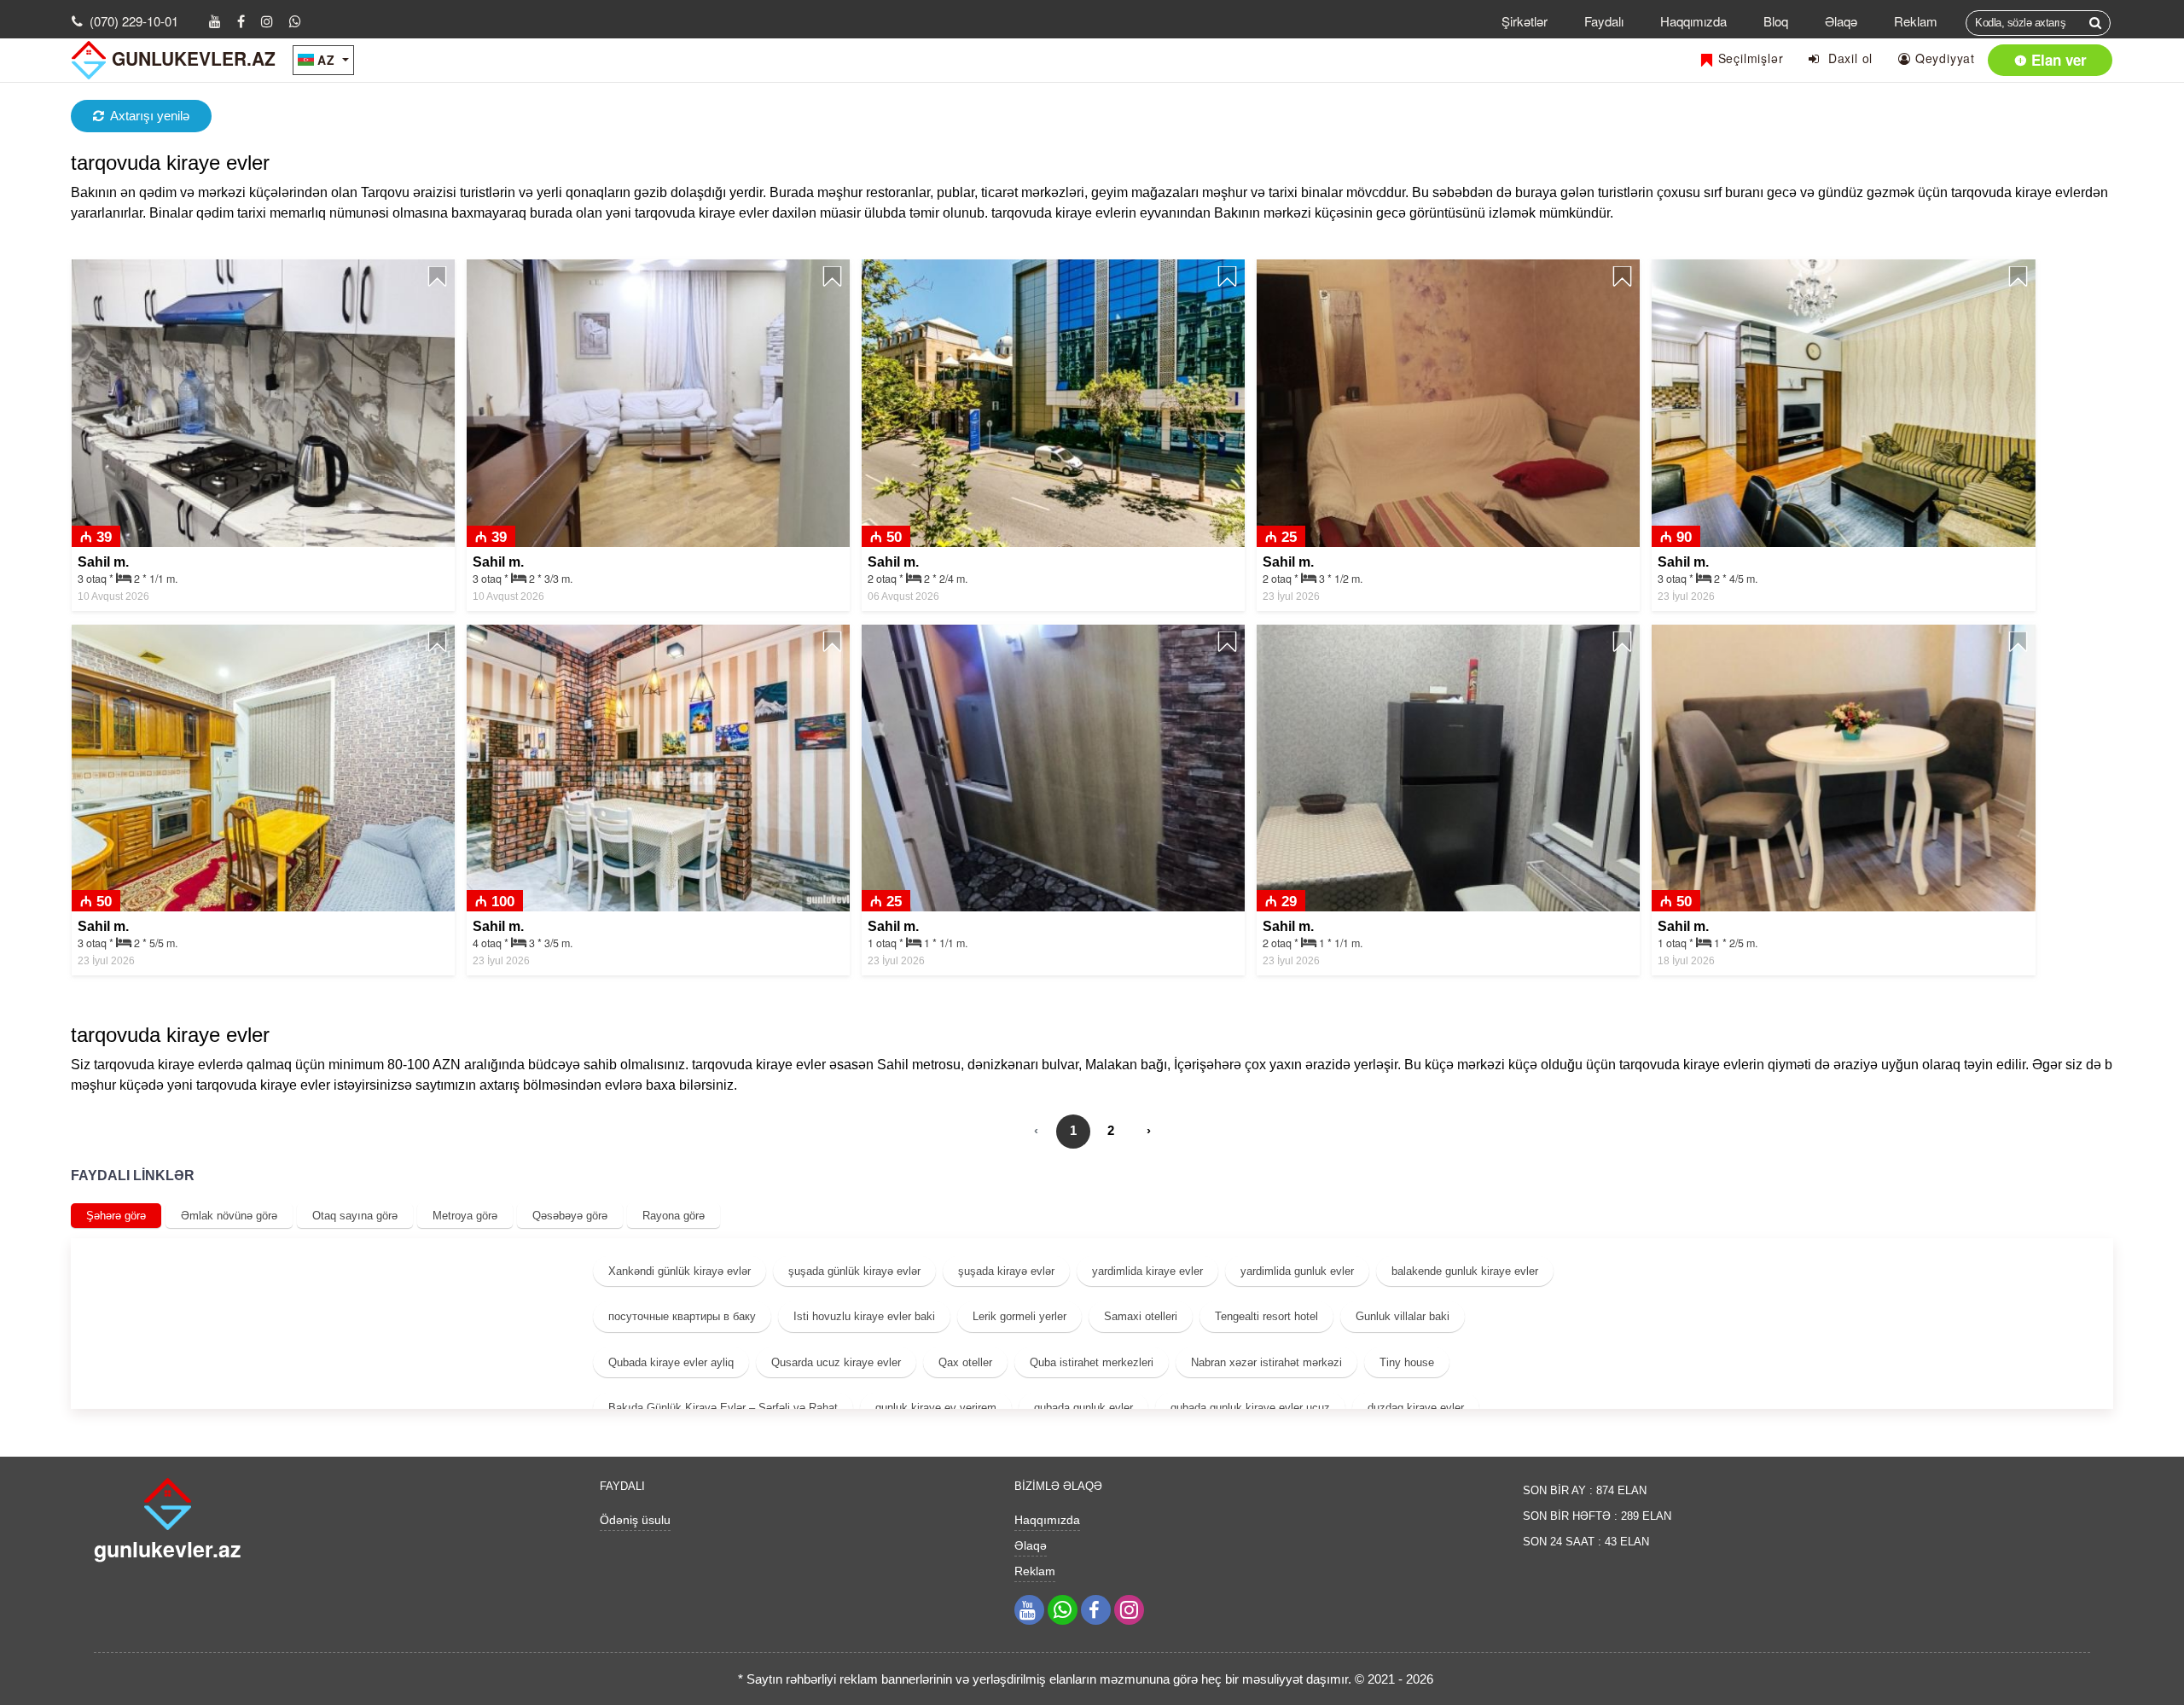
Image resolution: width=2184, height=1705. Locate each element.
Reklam (1916, 21)
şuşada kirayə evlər (1006, 1271)
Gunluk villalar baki (1403, 1316)
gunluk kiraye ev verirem (936, 1408)
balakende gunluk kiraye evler (1465, 1271)
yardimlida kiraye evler (1147, 1271)
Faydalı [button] (1604, 21)
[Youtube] (215, 21)
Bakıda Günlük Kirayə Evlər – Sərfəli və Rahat (723, 1408)
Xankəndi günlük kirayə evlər (680, 1271)
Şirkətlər (1525, 21)
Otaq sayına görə (355, 1216)
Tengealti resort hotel (1266, 1316)
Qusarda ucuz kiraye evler (836, 1362)
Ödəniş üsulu (635, 1520)
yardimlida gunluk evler (1297, 1271)
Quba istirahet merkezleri (1092, 1362)
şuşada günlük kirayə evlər (854, 1271)
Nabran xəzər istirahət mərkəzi (1266, 1362)
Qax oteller (965, 1362)
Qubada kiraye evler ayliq (671, 1362)
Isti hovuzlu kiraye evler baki (864, 1316)
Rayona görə (674, 1216)
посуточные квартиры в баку (682, 1316)
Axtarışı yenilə (150, 116)
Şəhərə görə (116, 1216)
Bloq (1776, 21)
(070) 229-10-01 (134, 21)
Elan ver (2057, 60)
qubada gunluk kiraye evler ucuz (1250, 1408)
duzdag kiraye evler (1416, 1408)
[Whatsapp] (295, 21)
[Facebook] (241, 21)
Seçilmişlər (1749, 58)
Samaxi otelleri (1141, 1316)
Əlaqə (1841, 21)
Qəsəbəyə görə (570, 1216)
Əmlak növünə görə (229, 1216)
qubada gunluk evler (1083, 1408)
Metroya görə (465, 1216)
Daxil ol (1846, 58)
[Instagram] (267, 21)
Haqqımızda (1693, 21)
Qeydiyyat (1943, 58)
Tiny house (1407, 1362)
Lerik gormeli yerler (1019, 1316)
